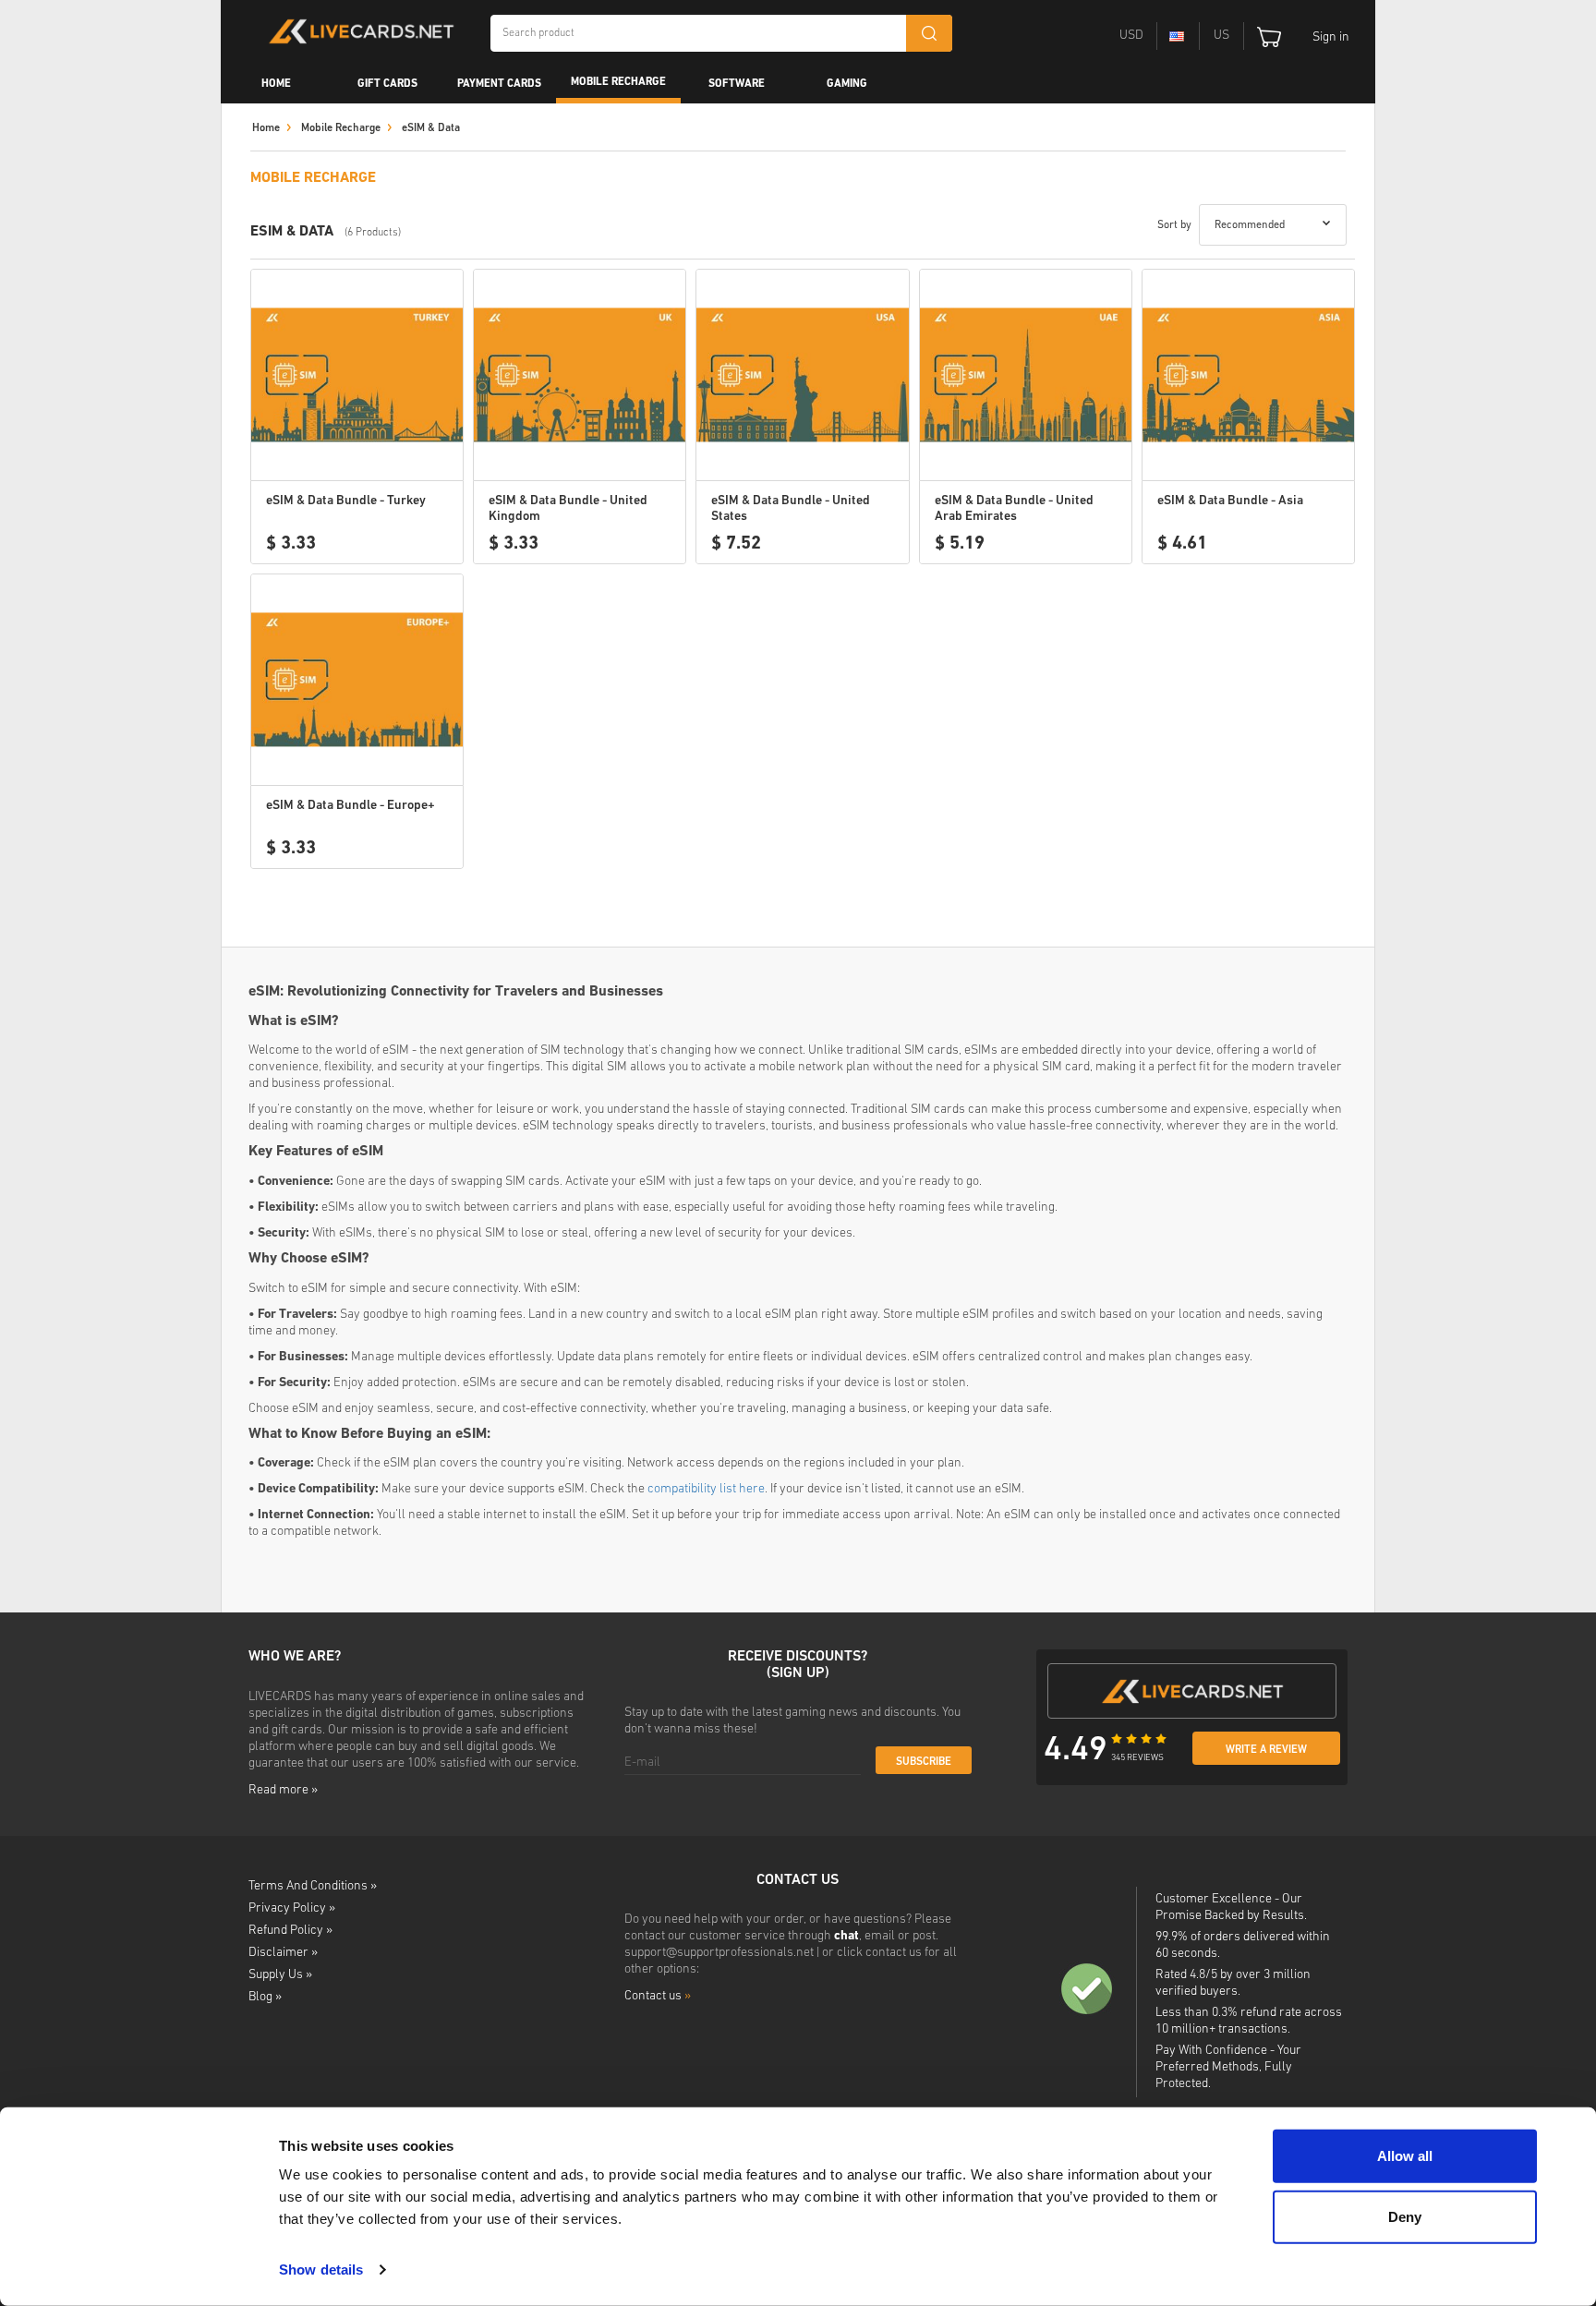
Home (276, 84)
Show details (321, 2270)
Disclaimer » (283, 1953)
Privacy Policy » (292, 1908)
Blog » (265, 1997)
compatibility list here (706, 1489)
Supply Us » (280, 1975)
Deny (1405, 2216)
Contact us (658, 1996)
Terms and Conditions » (313, 1886)
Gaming (847, 84)
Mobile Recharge (618, 82)
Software (737, 84)
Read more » (283, 1790)
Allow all (1405, 2156)
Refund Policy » (290, 1931)
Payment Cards (499, 84)
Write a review (1266, 1750)
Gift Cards (387, 84)
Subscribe (924, 1762)
